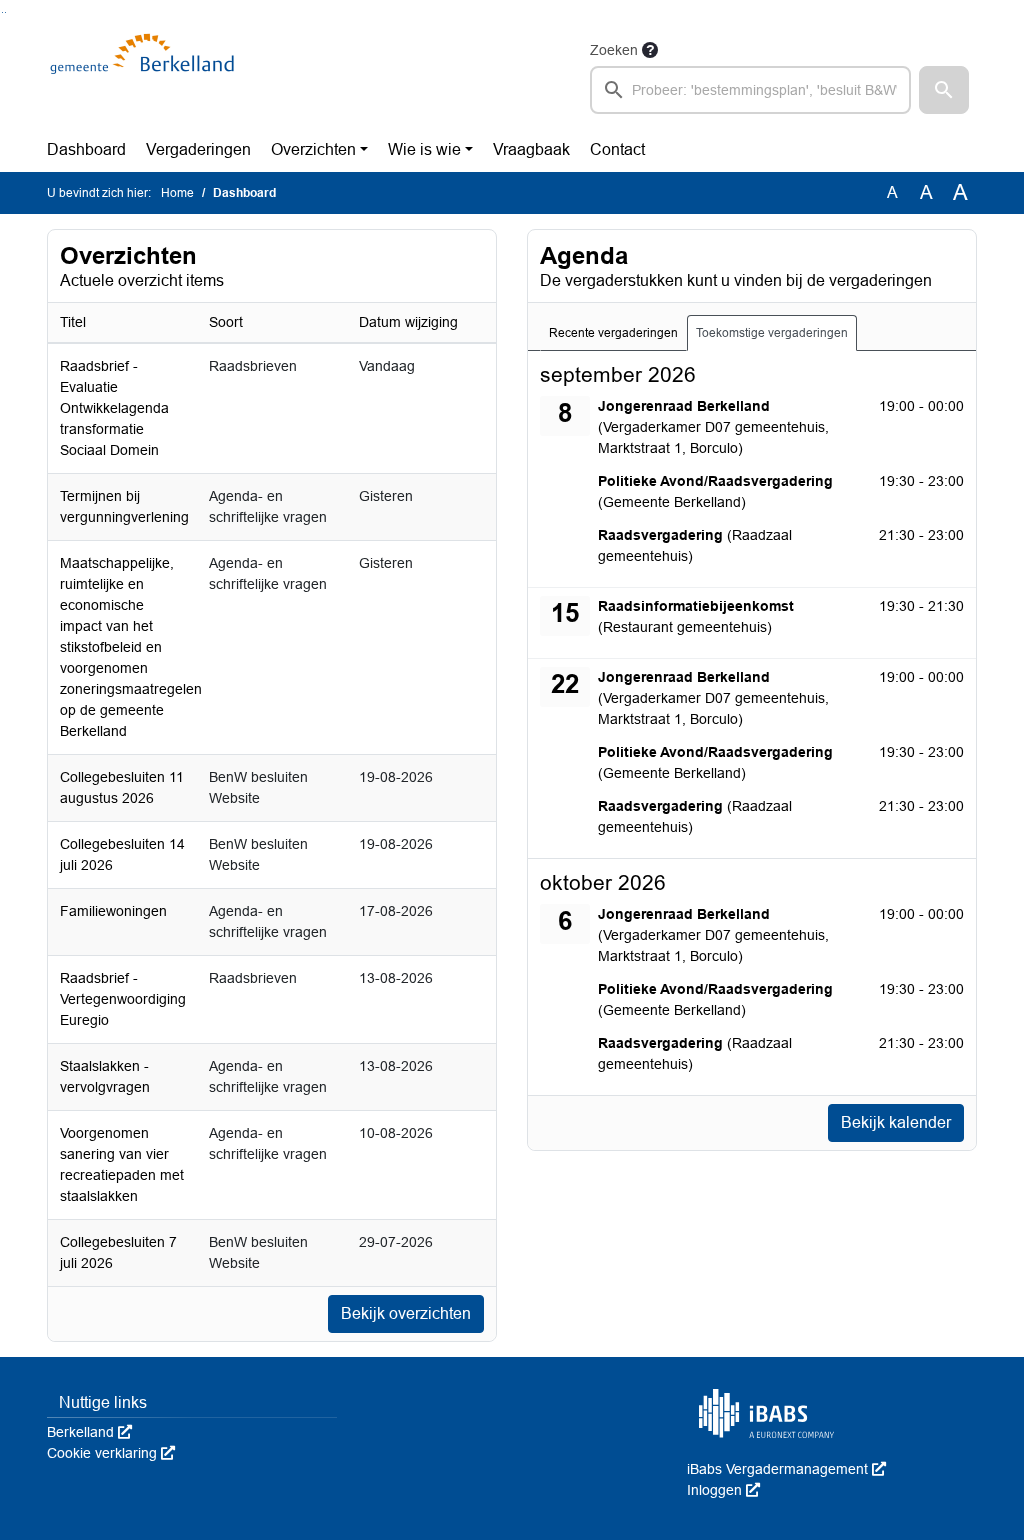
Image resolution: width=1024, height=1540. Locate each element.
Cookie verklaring (111, 1453)
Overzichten (313, 149)
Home (177, 193)
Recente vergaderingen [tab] (613, 333)
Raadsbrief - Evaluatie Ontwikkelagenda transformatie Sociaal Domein (114, 408)
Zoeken (614, 50)
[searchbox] (750, 90)
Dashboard (86, 149)
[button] (944, 90)
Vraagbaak (531, 149)
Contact (617, 149)
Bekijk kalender (896, 1122)
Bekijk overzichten (406, 1313)
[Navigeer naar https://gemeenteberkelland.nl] (145, 76)
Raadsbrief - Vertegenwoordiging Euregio (123, 999)
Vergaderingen (198, 149)
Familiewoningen (113, 911)
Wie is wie (424, 149)
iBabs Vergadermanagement (786, 1469)
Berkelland (89, 1432)
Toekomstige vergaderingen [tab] (772, 333)
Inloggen (723, 1490)
